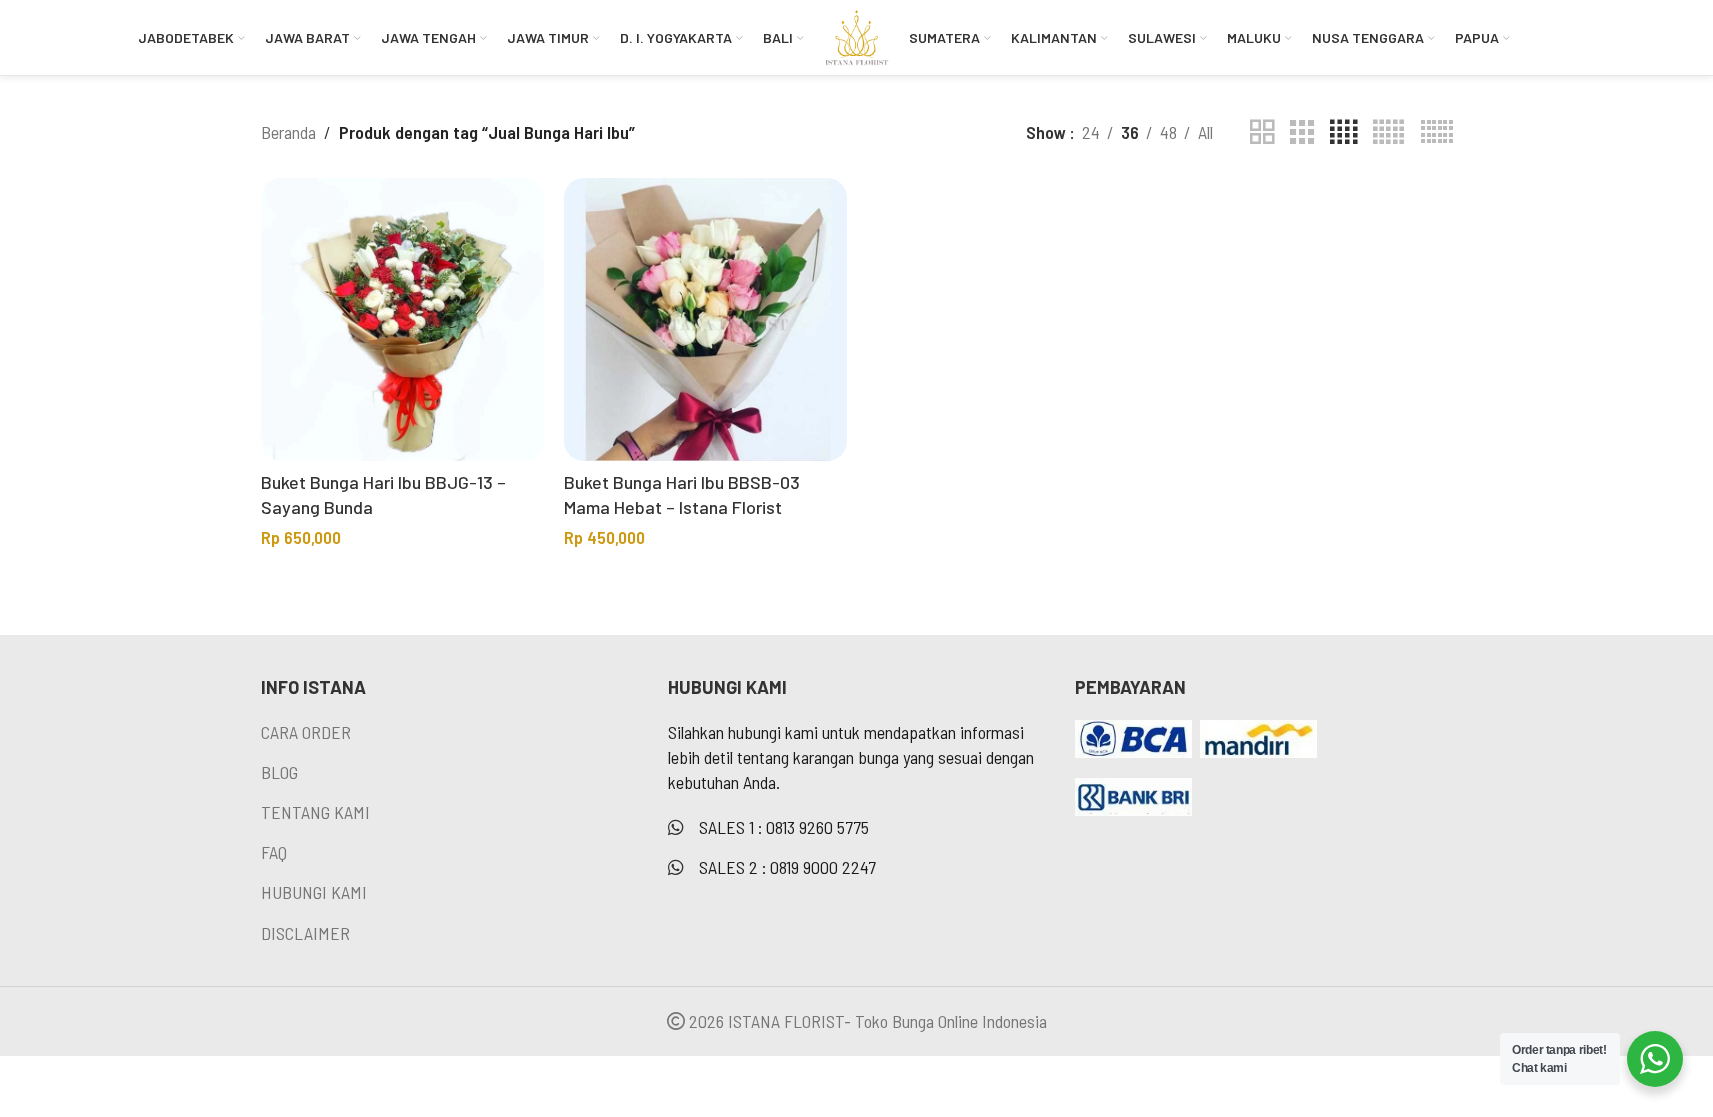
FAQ (274, 852)
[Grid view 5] (1388, 132)
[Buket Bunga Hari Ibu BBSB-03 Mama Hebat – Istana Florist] (705, 319)
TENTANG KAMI (315, 812)
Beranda (288, 132)
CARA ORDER (306, 732)
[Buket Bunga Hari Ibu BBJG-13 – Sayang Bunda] (402, 319)
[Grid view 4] (1343, 132)
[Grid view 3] (1302, 132)
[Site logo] (856, 35)
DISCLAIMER (305, 933)
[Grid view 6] (1437, 132)
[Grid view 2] (1262, 132)
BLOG (279, 772)
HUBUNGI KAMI (314, 892)
